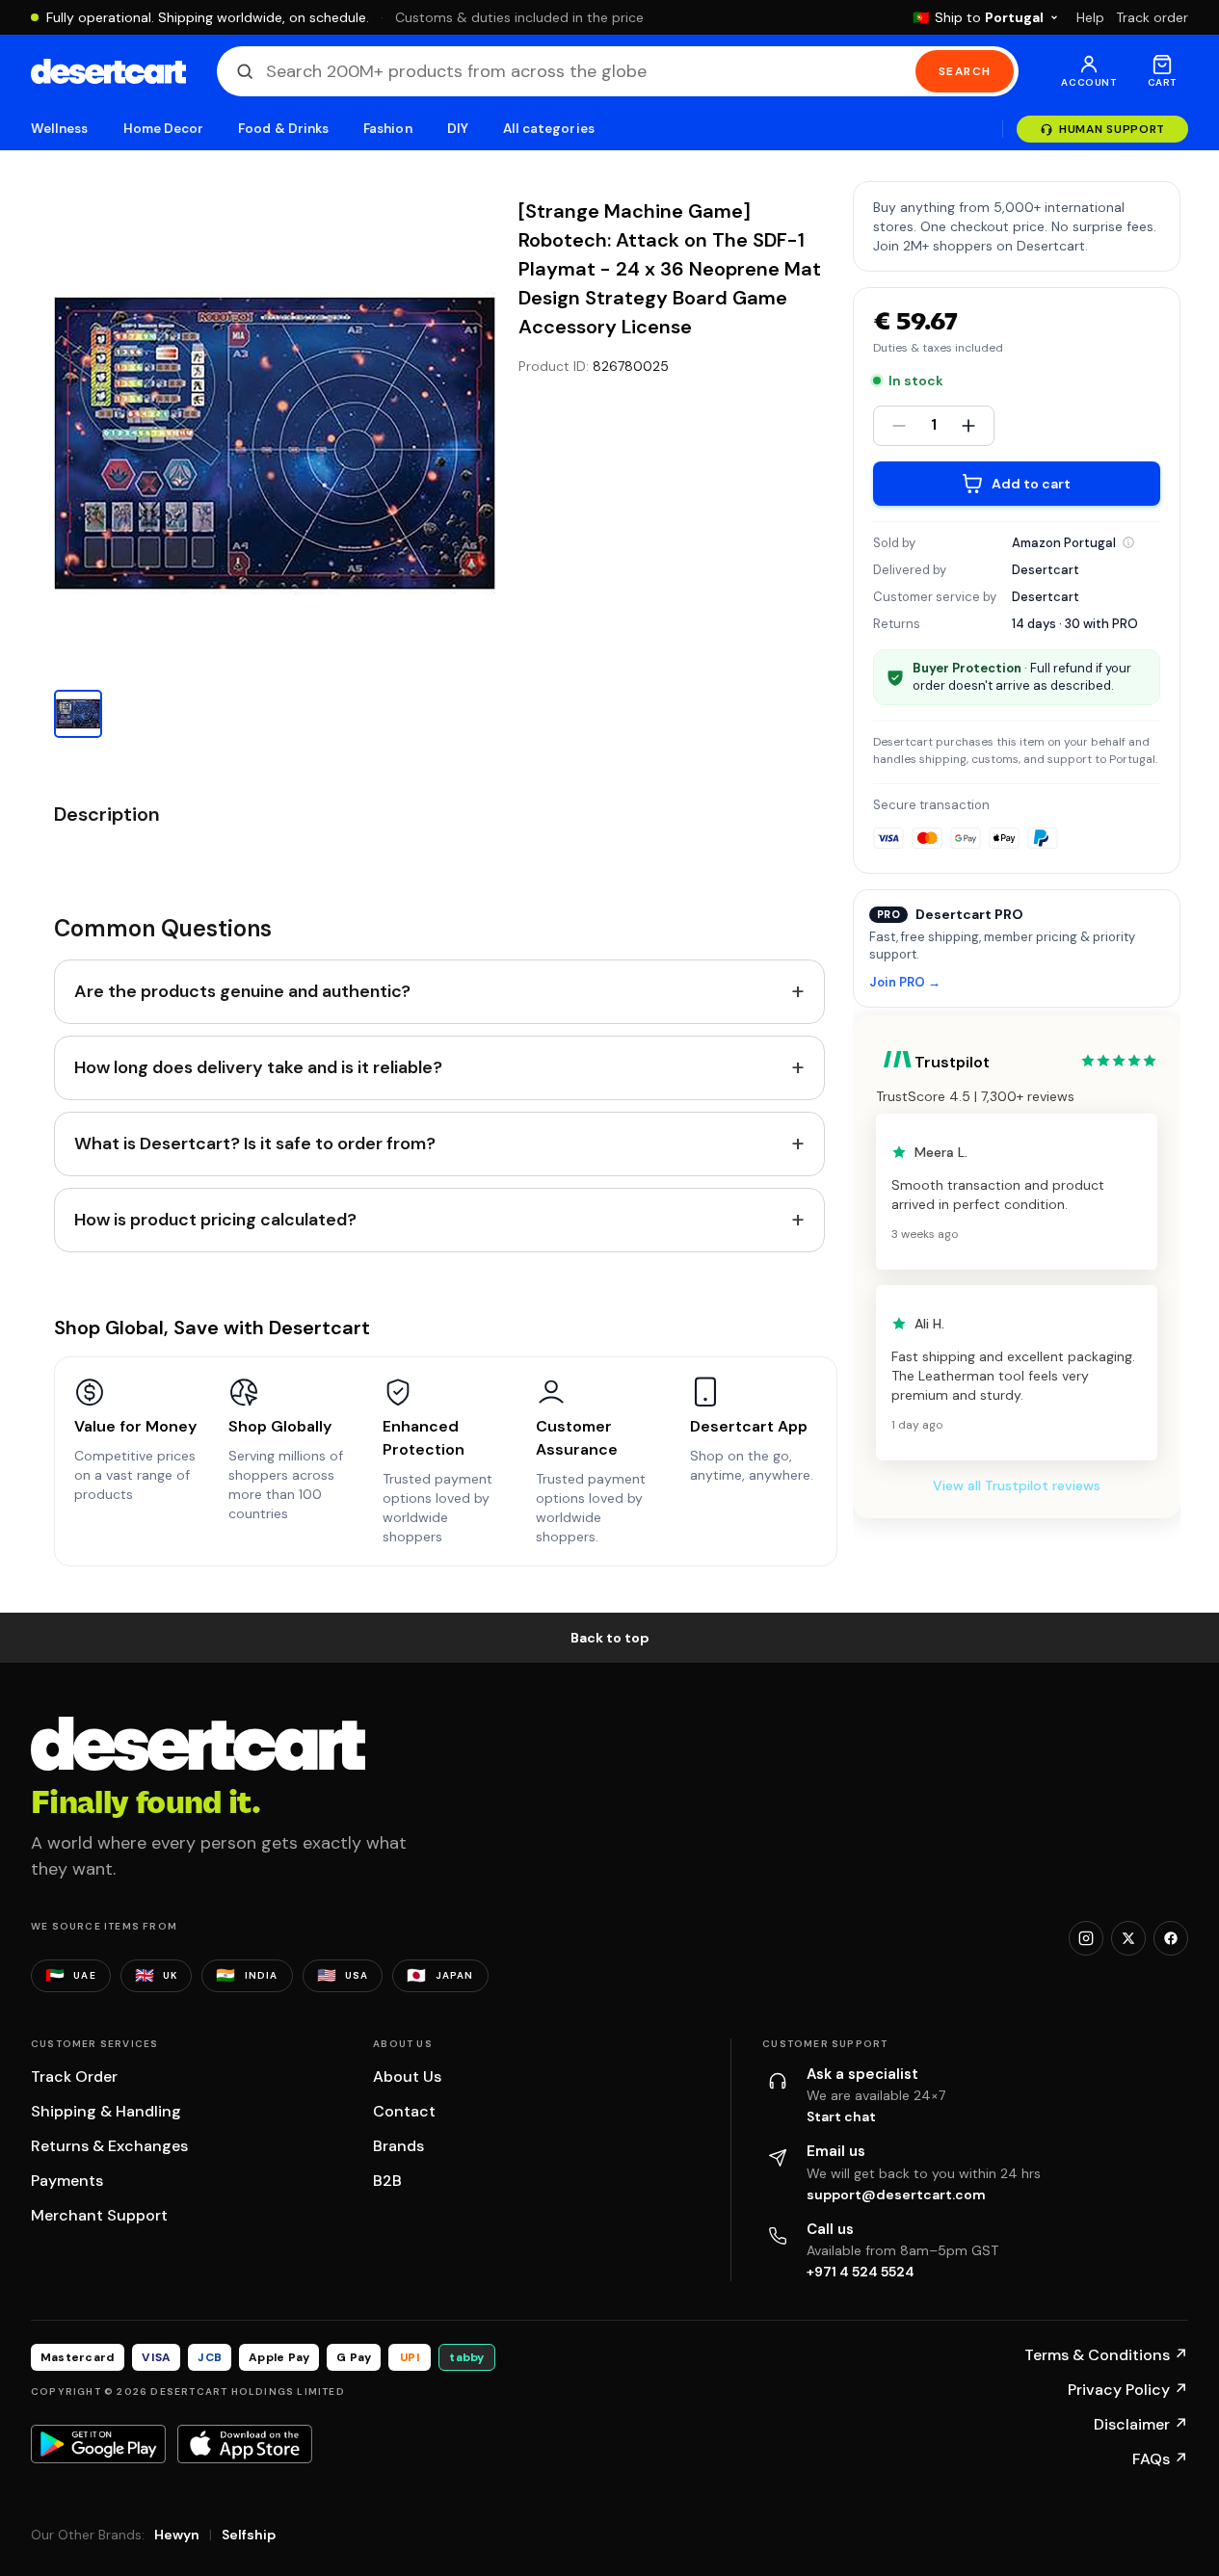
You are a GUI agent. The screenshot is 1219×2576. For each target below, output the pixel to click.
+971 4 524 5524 (861, 2272)
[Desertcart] (108, 71)
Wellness (60, 129)
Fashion (387, 129)
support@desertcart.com (896, 2195)
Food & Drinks (283, 129)
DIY (458, 129)
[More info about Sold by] (1128, 542)
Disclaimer (1141, 2424)
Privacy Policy (1128, 2390)
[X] (1128, 1938)
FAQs (1160, 2459)
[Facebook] (1171, 1938)
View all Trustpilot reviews (1017, 1485)
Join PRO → (905, 983)
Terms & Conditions (1106, 2355)
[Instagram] (1086, 1938)
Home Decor (164, 129)
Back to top (610, 1638)
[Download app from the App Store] (245, 2444)
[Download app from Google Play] (98, 2444)
